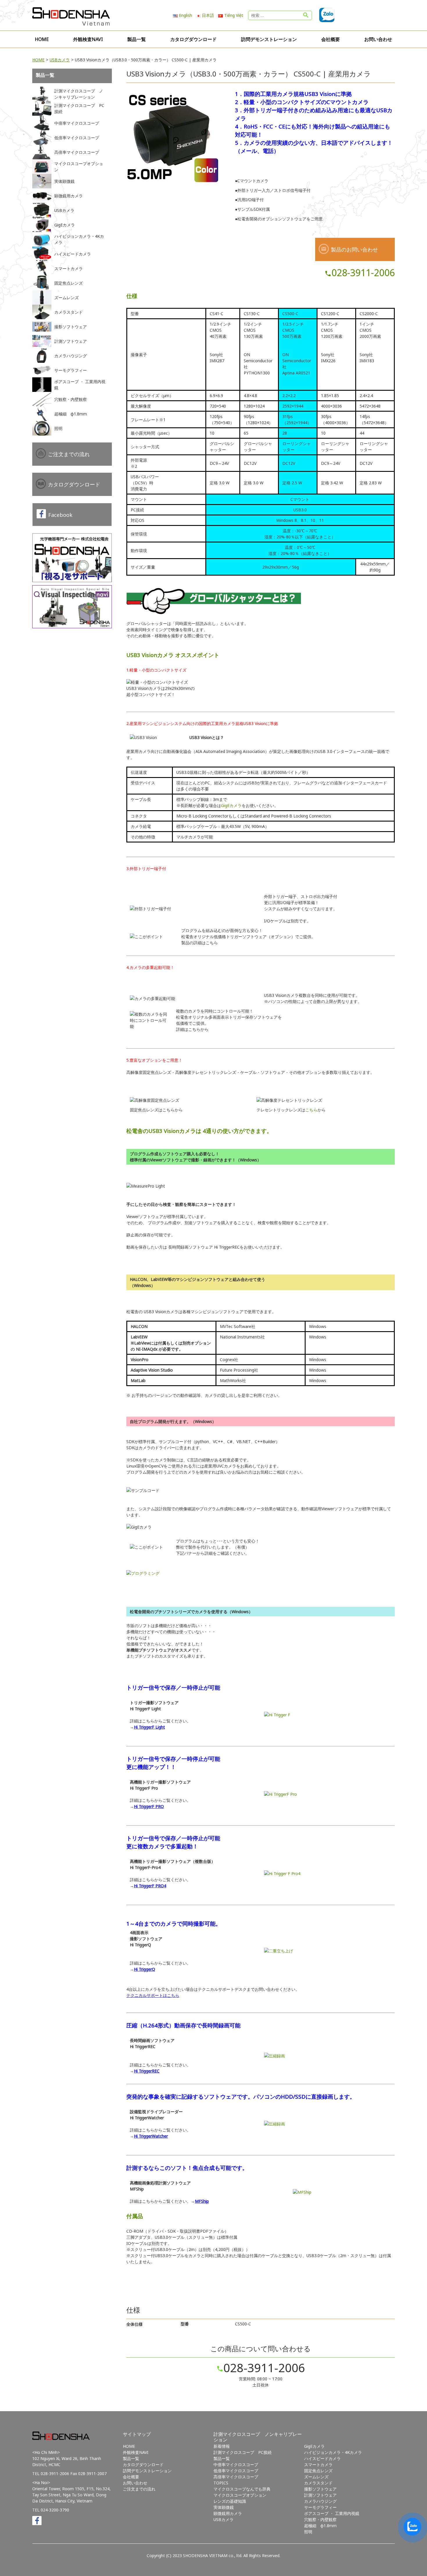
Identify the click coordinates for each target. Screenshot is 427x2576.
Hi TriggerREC (147, 2071)
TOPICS (221, 2483)
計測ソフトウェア (320, 2495)
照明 (308, 2532)
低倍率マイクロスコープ (236, 2471)
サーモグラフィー (320, 2507)
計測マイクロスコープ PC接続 (243, 2452)
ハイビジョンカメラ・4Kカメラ (333, 2452)
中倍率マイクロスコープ (236, 2465)
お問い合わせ (378, 39)
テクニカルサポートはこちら (153, 1995)
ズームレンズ (316, 2477)
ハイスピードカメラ (322, 2458)
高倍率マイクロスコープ (236, 2477)
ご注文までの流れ (69, 454)
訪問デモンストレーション (269, 39)
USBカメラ (60, 60)
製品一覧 (137, 39)
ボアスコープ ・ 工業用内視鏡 (332, 2513)
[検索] (306, 15)
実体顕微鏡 (224, 2507)
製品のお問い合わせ (354, 249)
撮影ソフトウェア (320, 2489)
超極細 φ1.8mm (320, 2526)
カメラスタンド (318, 2483)
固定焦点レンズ (318, 2471)
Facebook (60, 515)
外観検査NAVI (88, 39)
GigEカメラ (231, 805)
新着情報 (222, 2446)
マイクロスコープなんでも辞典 (242, 2489)
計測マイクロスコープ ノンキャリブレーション (258, 2437)
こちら (311, 1110)
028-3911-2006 (360, 273)
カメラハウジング (320, 2501)
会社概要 (331, 39)
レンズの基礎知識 (230, 2501)
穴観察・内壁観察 (320, 2519)
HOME (42, 39)
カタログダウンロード (193, 39)
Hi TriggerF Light (149, 1727)
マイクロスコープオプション (240, 2495)
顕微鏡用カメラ (228, 2513)
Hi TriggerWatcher (151, 2136)
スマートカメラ (318, 2465)
